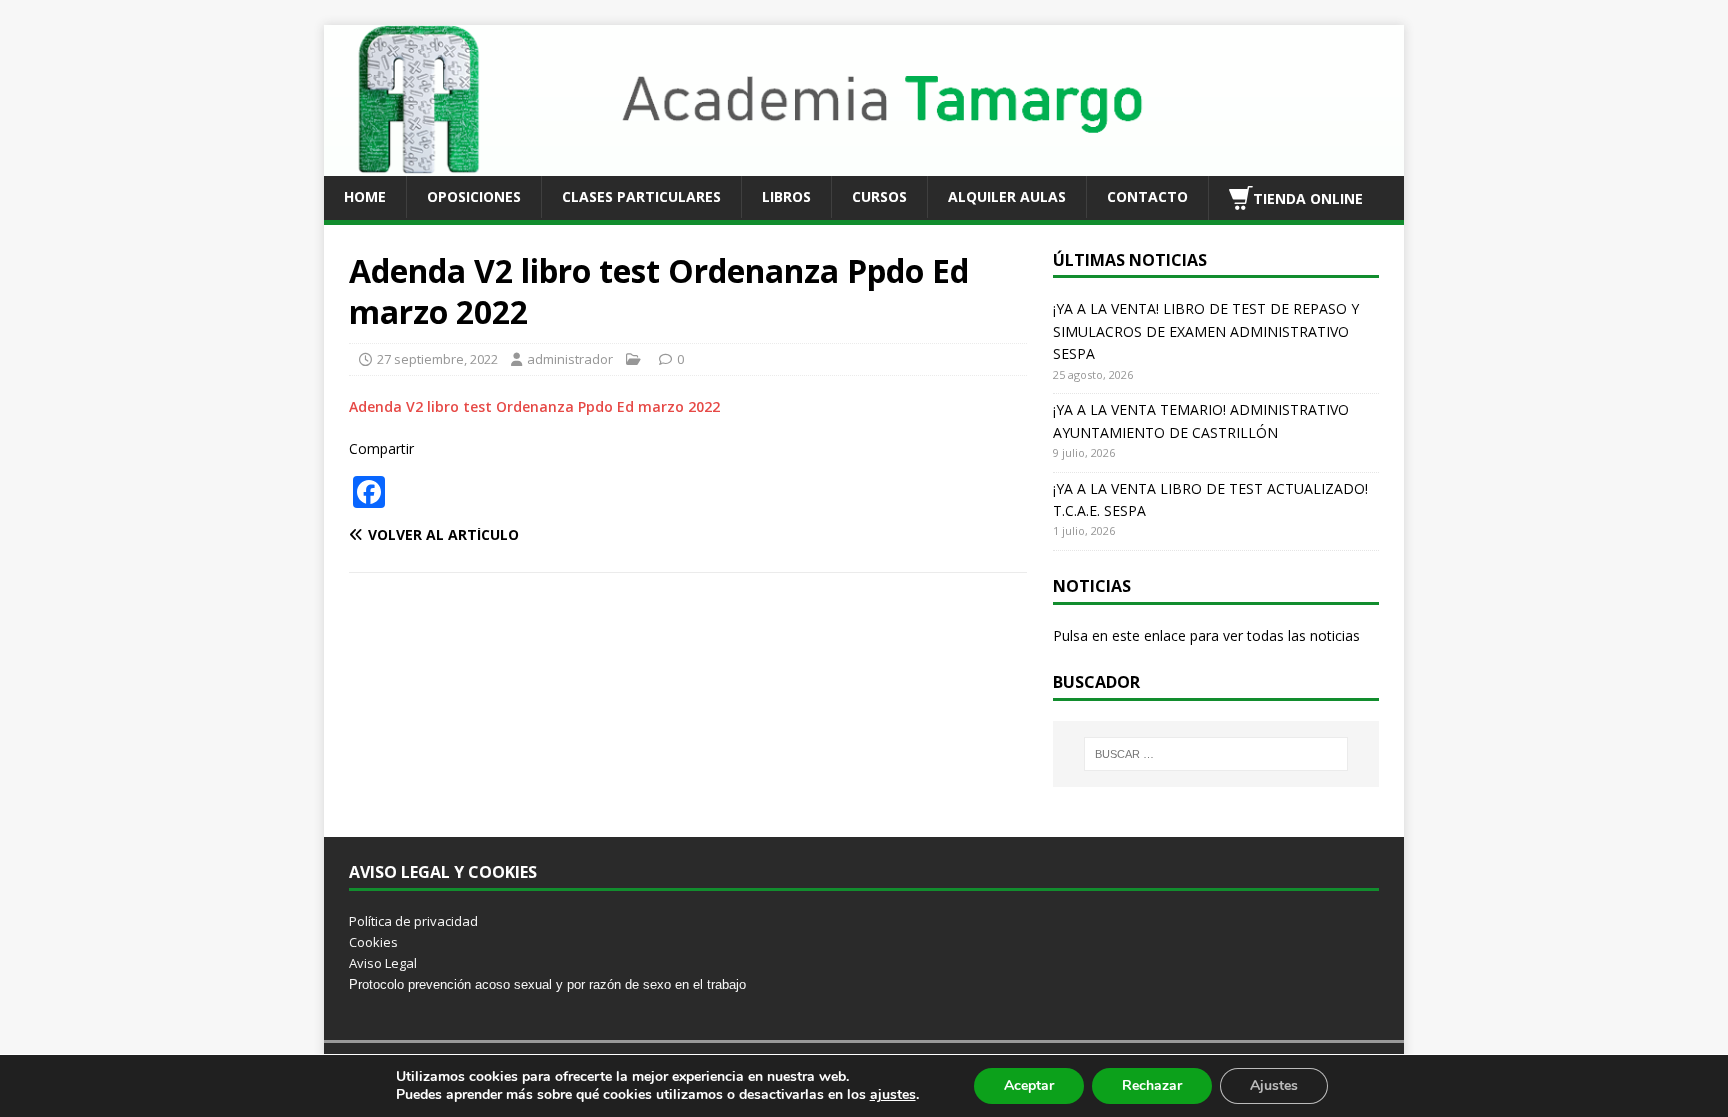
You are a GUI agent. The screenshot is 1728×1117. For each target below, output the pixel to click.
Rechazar (1152, 1085)
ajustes (893, 1095)
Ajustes (1274, 1085)
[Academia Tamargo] (864, 163)
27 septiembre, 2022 (437, 359)
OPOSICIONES (474, 196)
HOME (365, 196)
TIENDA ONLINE (1308, 197)
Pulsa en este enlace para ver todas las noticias (1206, 635)
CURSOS (879, 196)
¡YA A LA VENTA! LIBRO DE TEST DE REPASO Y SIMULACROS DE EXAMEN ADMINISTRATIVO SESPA (1206, 331)
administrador (570, 359)
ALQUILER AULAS (1007, 196)
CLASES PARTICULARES (641, 196)
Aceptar (1029, 1085)
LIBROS (786, 196)
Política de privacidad (413, 921)
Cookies (373, 942)
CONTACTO (1147, 196)
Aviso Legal (383, 963)
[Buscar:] (1216, 754)
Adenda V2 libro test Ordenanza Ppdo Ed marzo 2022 (534, 406)
